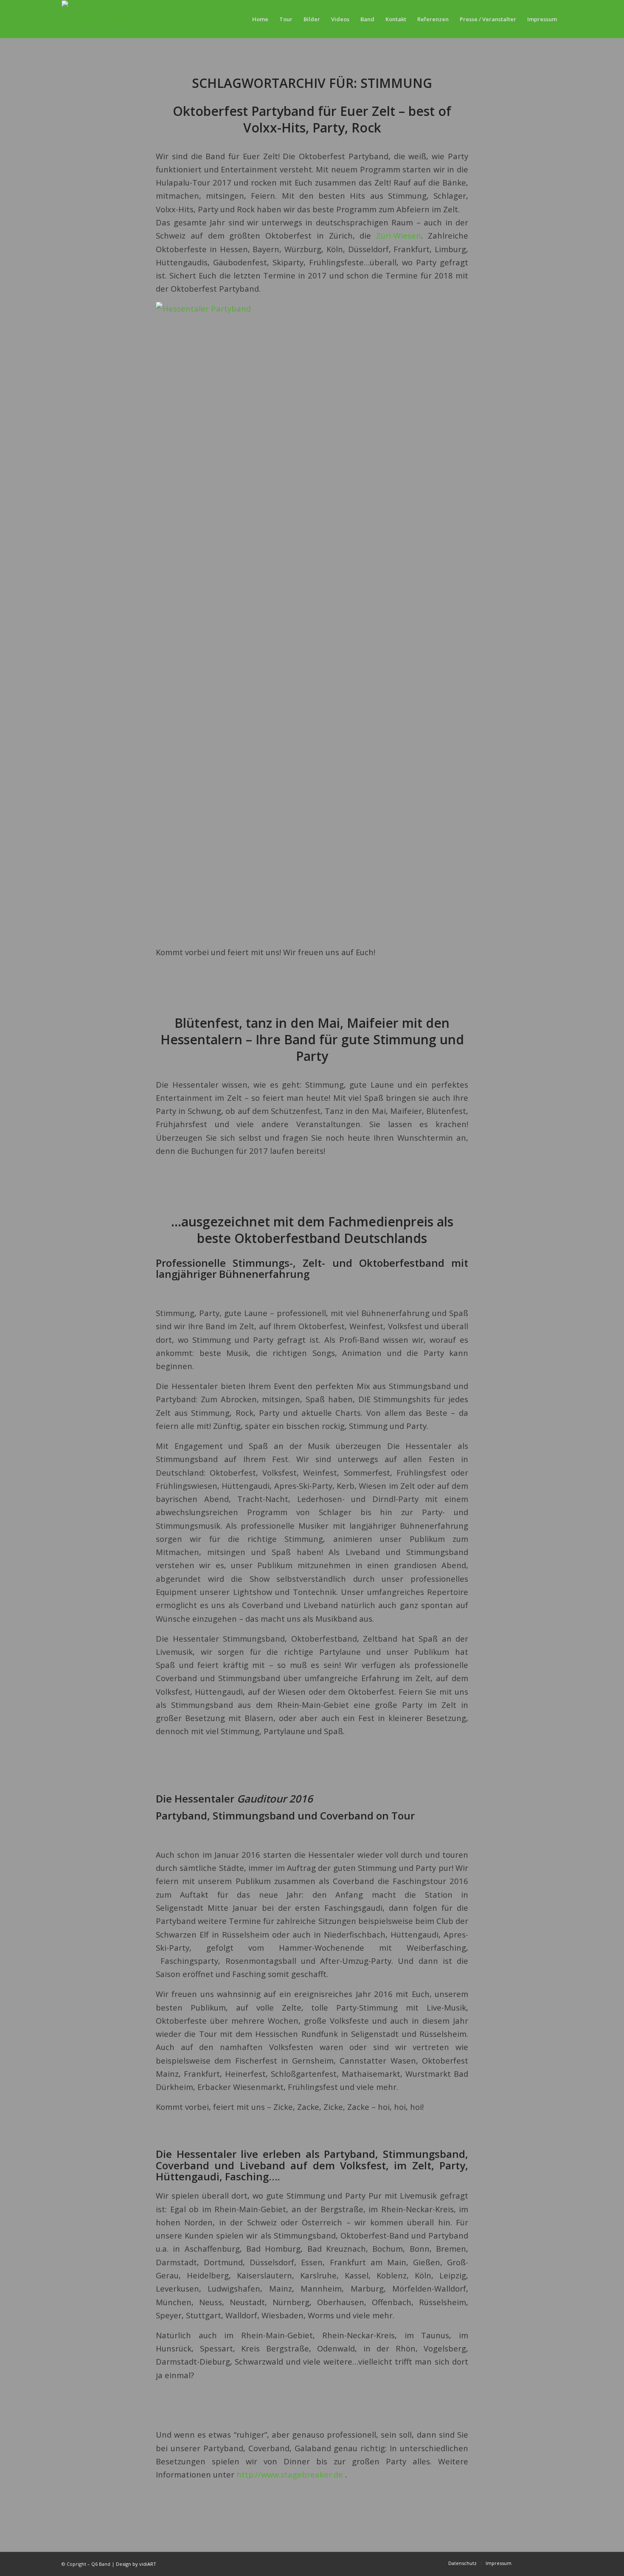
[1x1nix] (118, 19)
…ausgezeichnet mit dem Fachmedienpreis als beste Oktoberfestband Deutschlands (312, 1230)
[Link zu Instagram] (556, 2563)
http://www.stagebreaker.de (290, 2474)
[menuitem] (260, 19)
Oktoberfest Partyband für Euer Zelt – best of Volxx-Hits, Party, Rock (312, 119)
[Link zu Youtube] (531, 2563)
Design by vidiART (136, 2564)
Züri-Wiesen (399, 235)
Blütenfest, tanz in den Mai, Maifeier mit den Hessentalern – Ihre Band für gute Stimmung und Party (312, 1039)
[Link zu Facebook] (543, 2563)
